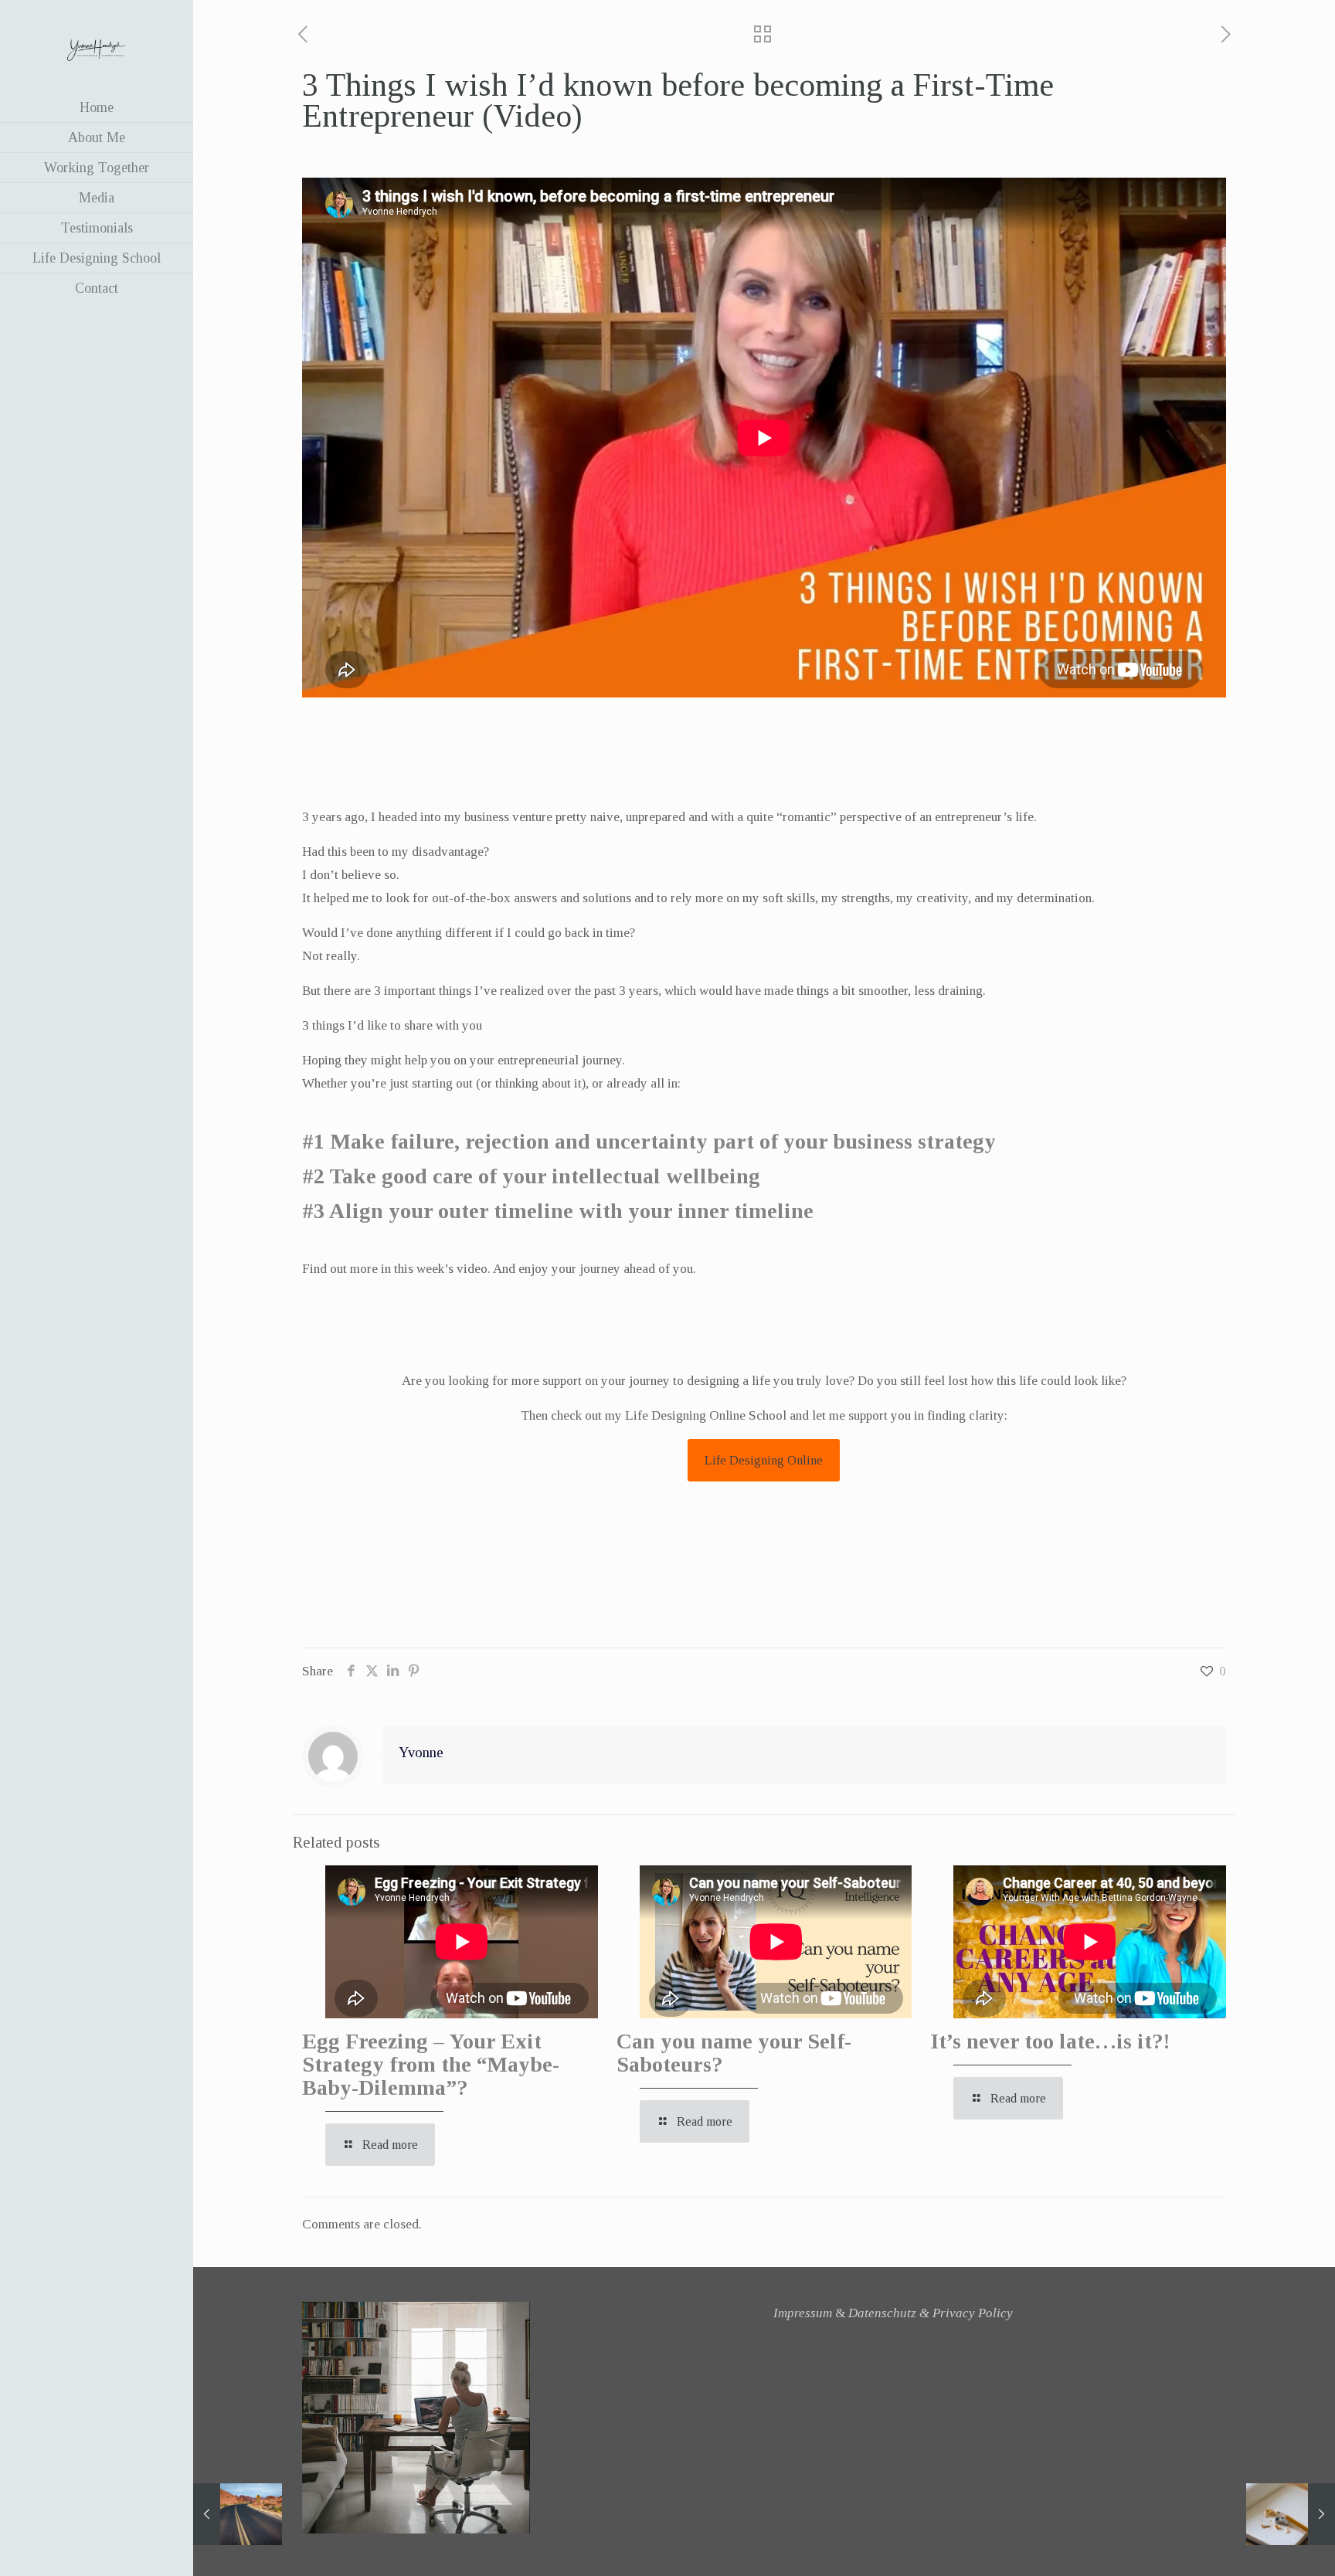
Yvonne (421, 1752)
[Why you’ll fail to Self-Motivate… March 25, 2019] (1291, 2514)
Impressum (803, 2313)
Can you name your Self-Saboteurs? (734, 2053)
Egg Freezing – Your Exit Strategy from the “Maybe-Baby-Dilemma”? (431, 2064)
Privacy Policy (973, 2313)
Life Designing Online (764, 1460)
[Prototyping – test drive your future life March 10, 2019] (238, 2514)
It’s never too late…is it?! (1050, 2041)
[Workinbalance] (97, 46)
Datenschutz (882, 2313)
